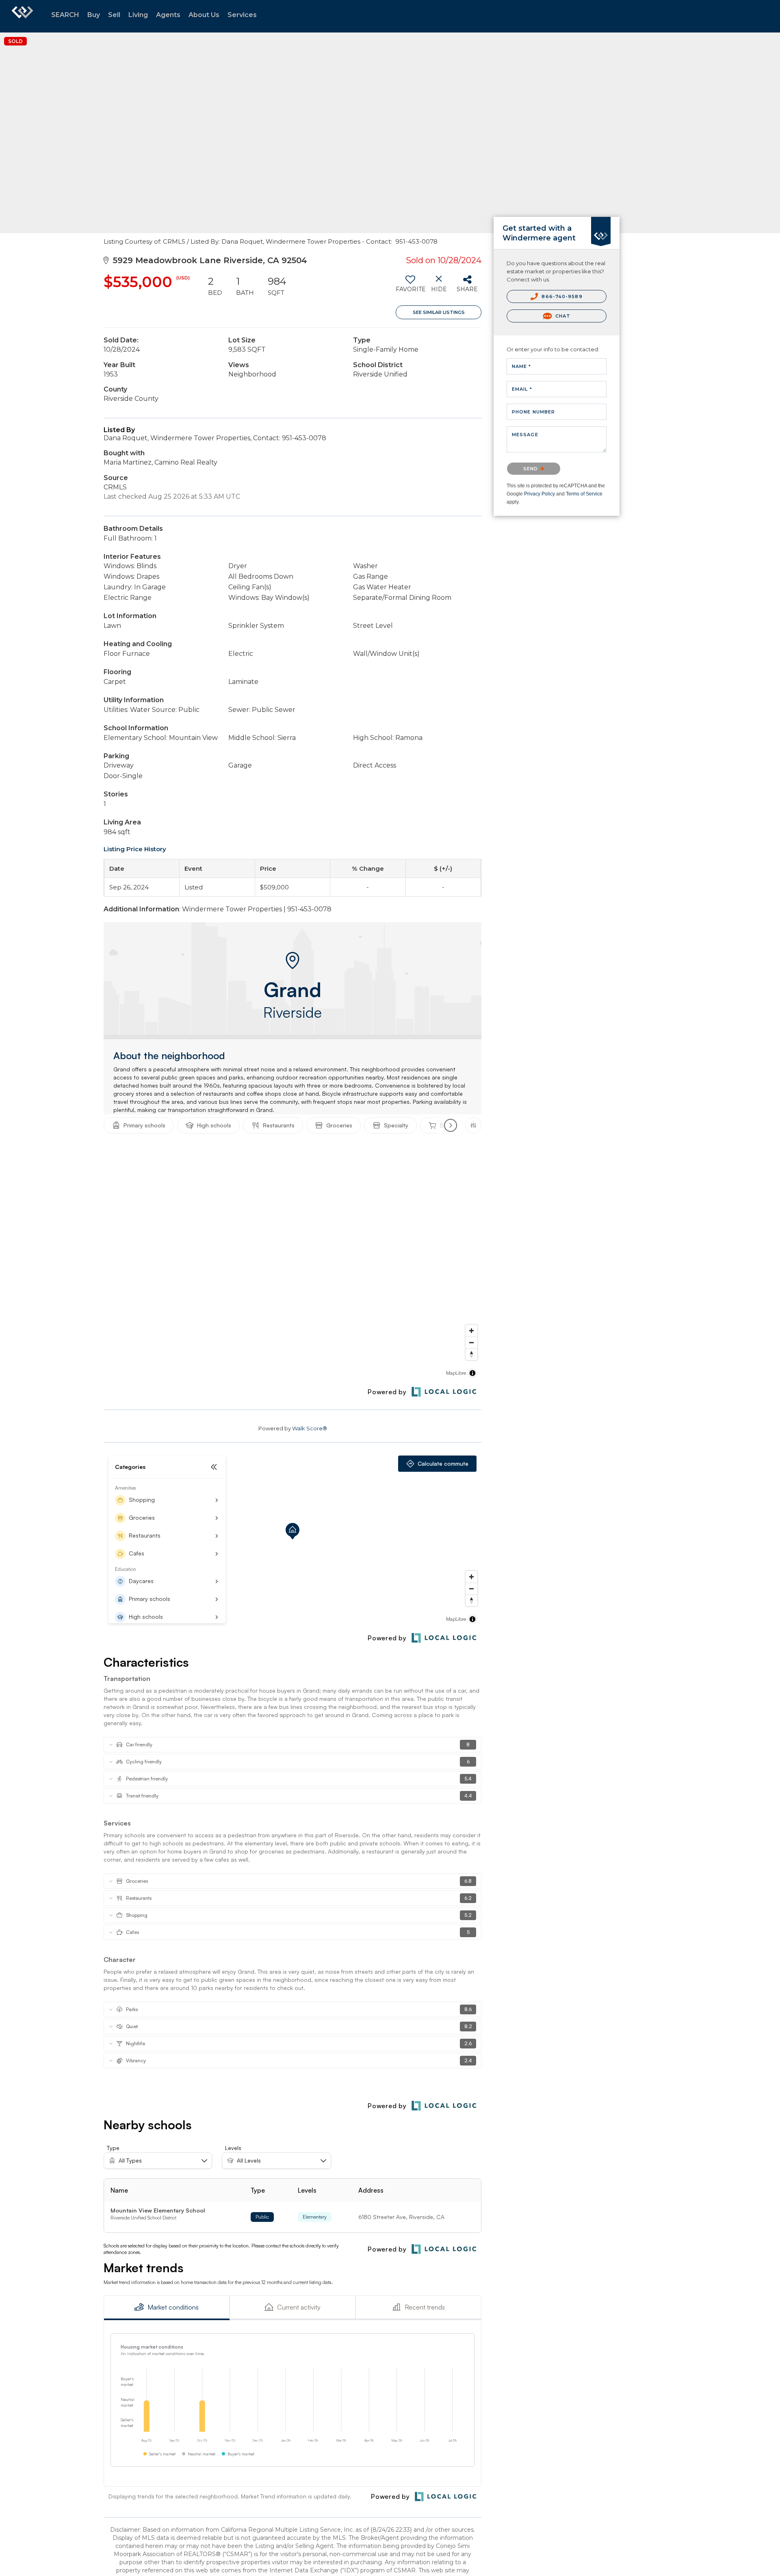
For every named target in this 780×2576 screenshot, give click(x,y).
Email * (522, 389)
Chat (562, 316)
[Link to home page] (22, 16)
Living (138, 15)
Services (242, 15)
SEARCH (65, 15)
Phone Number (533, 412)
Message (525, 435)
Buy (94, 15)
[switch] (410, 287)
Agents (168, 15)
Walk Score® (310, 1428)
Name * (522, 366)
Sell (114, 15)
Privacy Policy (539, 494)
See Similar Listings (439, 312)
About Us (204, 15)
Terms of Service (584, 494)
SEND (532, 469)
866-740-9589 (561, 296)
